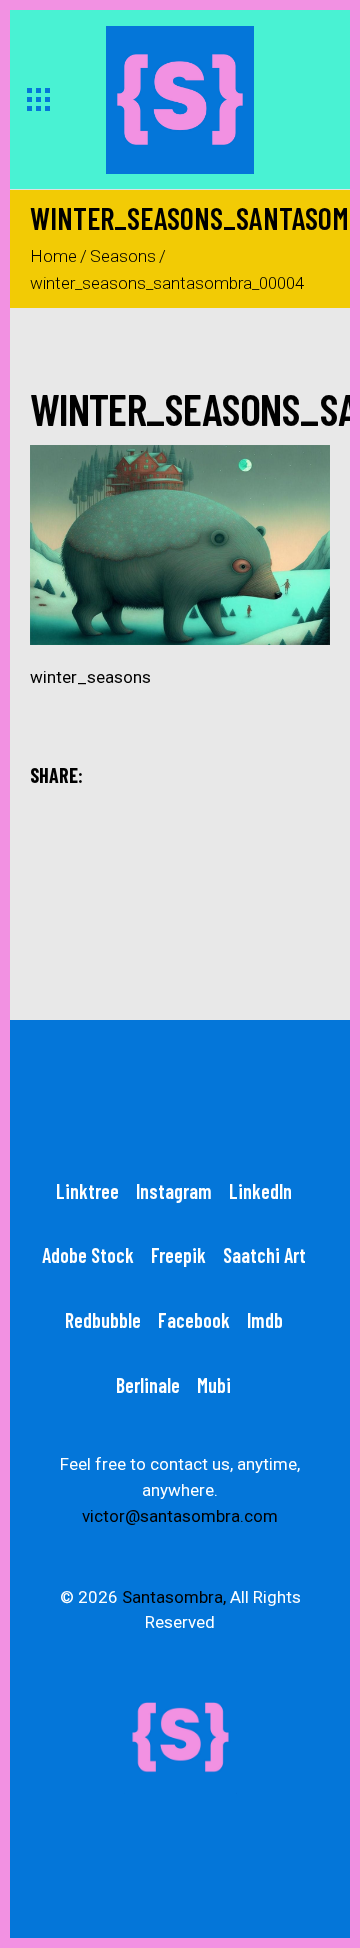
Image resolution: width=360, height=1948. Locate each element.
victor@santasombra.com (180, 1516)
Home (53, 256)
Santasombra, (174, 1597)
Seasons (123, 256)
